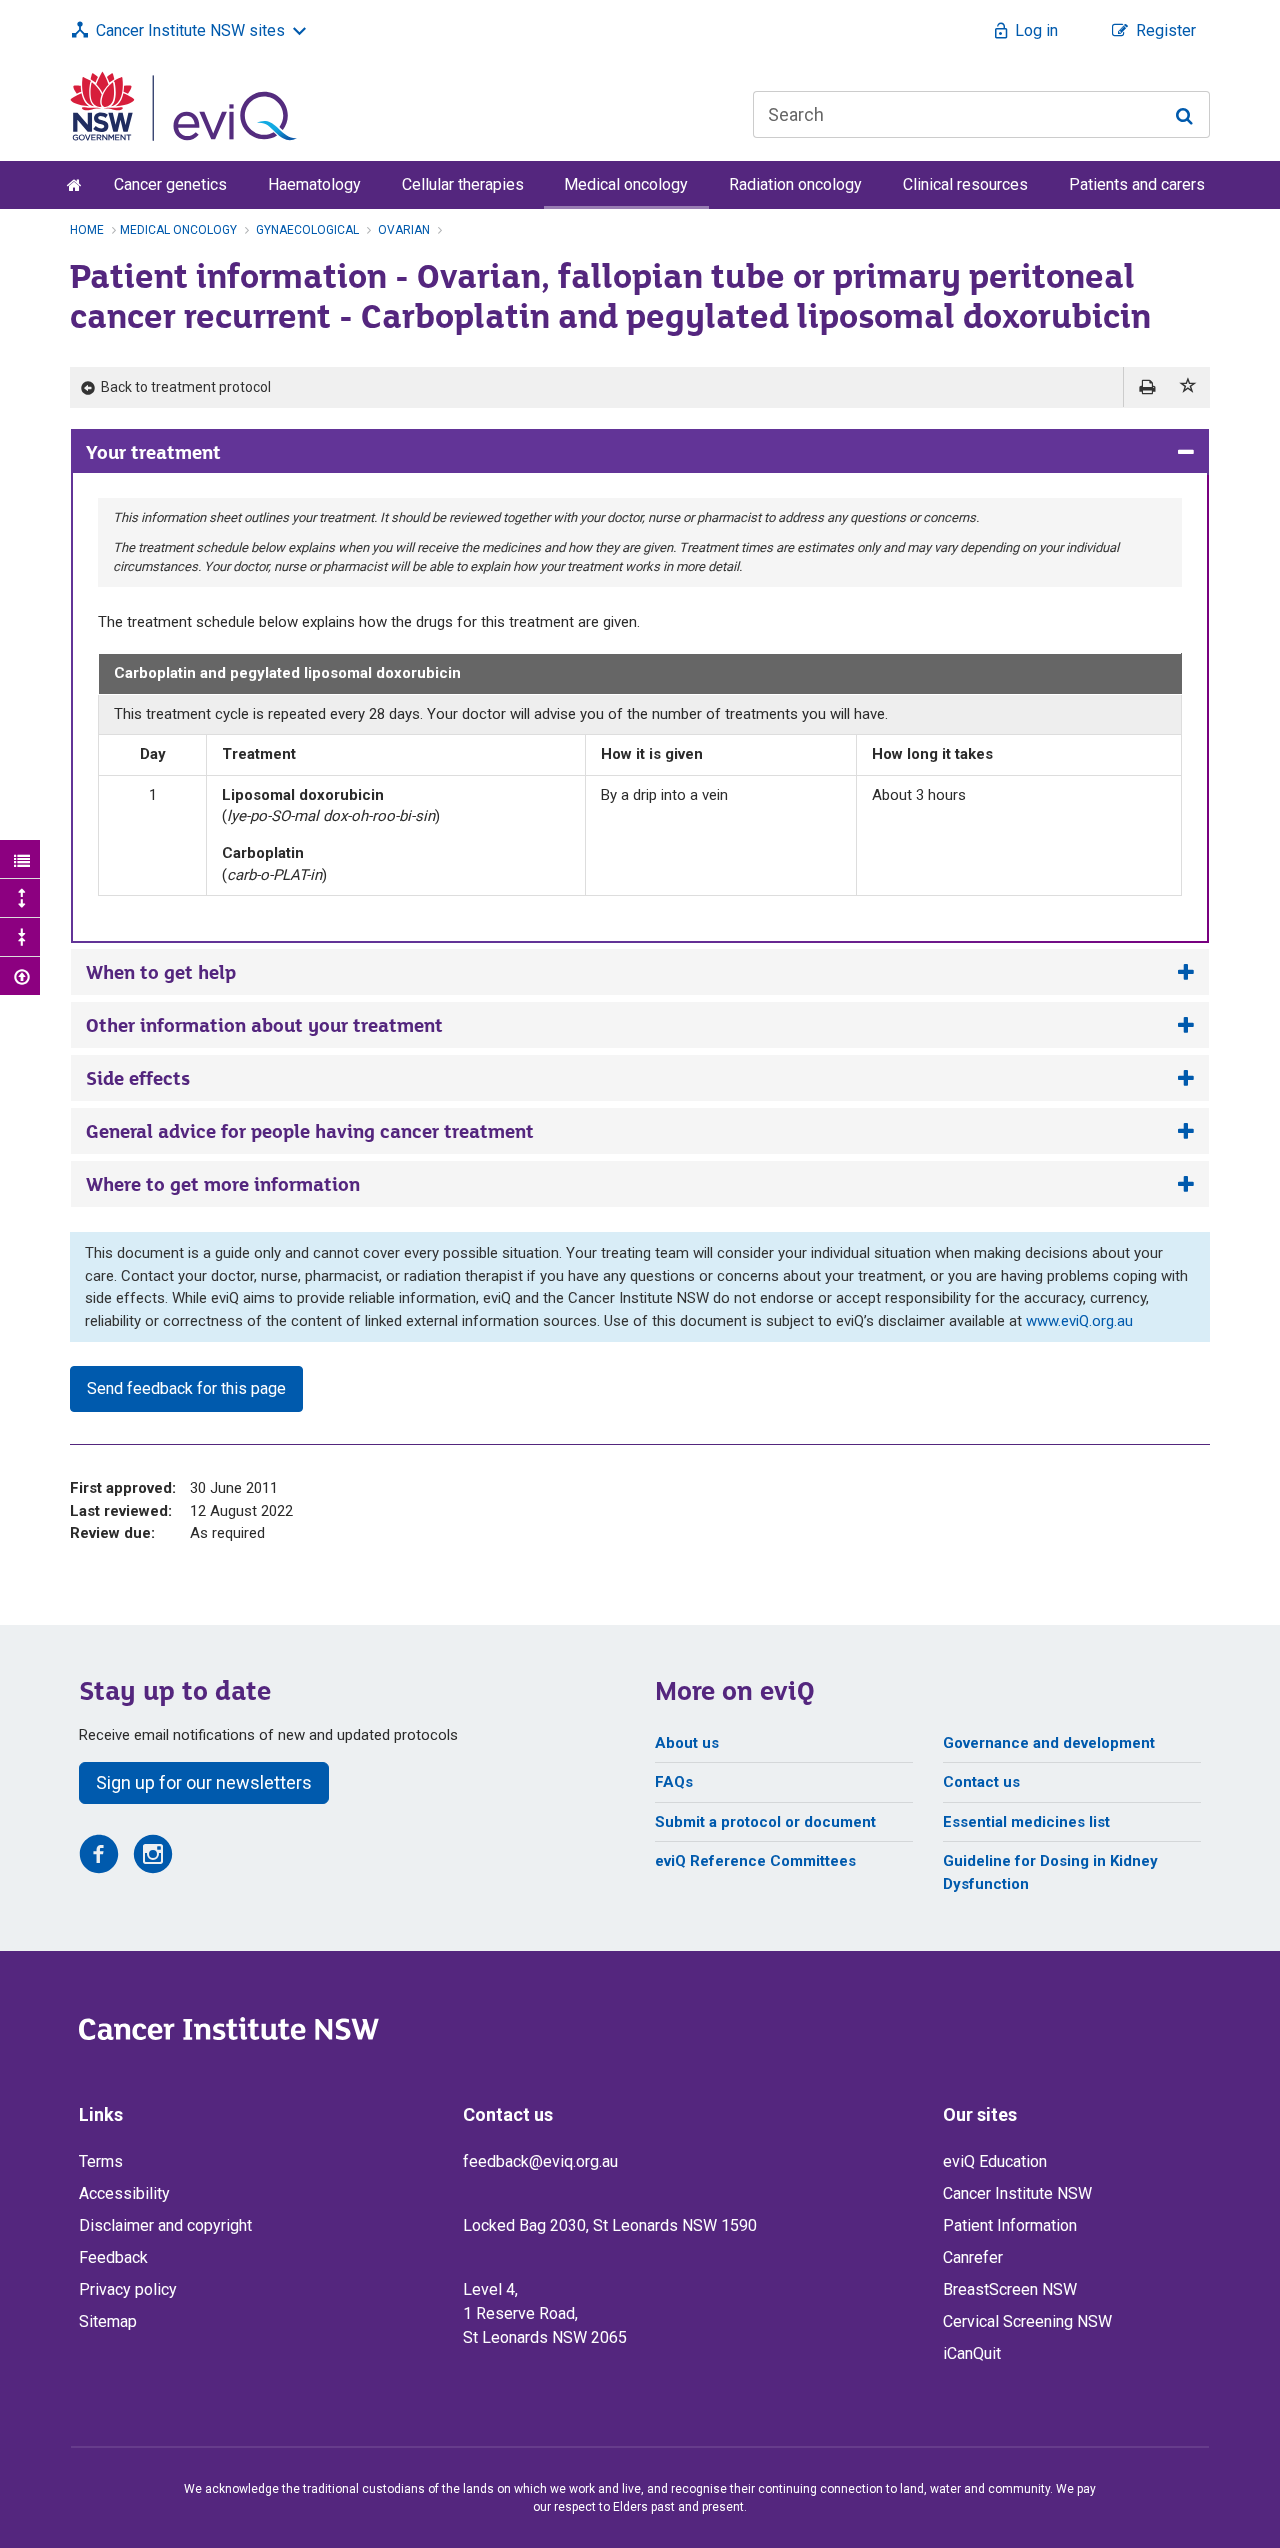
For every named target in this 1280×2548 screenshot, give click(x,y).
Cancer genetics (170, 184)
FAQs (674, 1782)
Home (87, 230)
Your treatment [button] (153, 452)
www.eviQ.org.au (1079, 1321)
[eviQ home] (183, 105)
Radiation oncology (795, 184)
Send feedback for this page (186, 1388)
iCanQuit (972, 2353)
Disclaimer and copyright (165, 2225)
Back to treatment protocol (184, 387)
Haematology (314, 184)
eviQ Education (995, 2161)
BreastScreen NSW (1010, 2289)
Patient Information (1010, 2225)
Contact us (981, 1782)
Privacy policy (128, 2289)
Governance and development (1049, 1743)
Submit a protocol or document (765, 1822)
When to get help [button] (161, 972)
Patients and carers (1137, 184)
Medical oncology (626, 184)
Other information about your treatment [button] (264, 1025)
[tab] (640, 452)
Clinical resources (965, 184)
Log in (1036, 30)
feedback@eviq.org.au (540, 2161)
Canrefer (973, 2257)
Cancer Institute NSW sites (190, 30)
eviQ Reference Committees (755, 1861)
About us (687, 1743)
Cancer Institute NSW (1017, 2193)
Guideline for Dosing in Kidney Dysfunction (1050, 1872)
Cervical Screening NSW (1027, 2321)
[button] (1189, 387)
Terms (101, 2161)
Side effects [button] (138, 1078)
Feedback (113, 2257)
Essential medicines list (1026, 1822)
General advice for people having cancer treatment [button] (310, 1131)
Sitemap (108, 2321)
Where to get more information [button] (223, 1184)
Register (1166, 30)
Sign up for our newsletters (204, 1782)
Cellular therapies (463, 184)
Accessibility (124, 2193)
